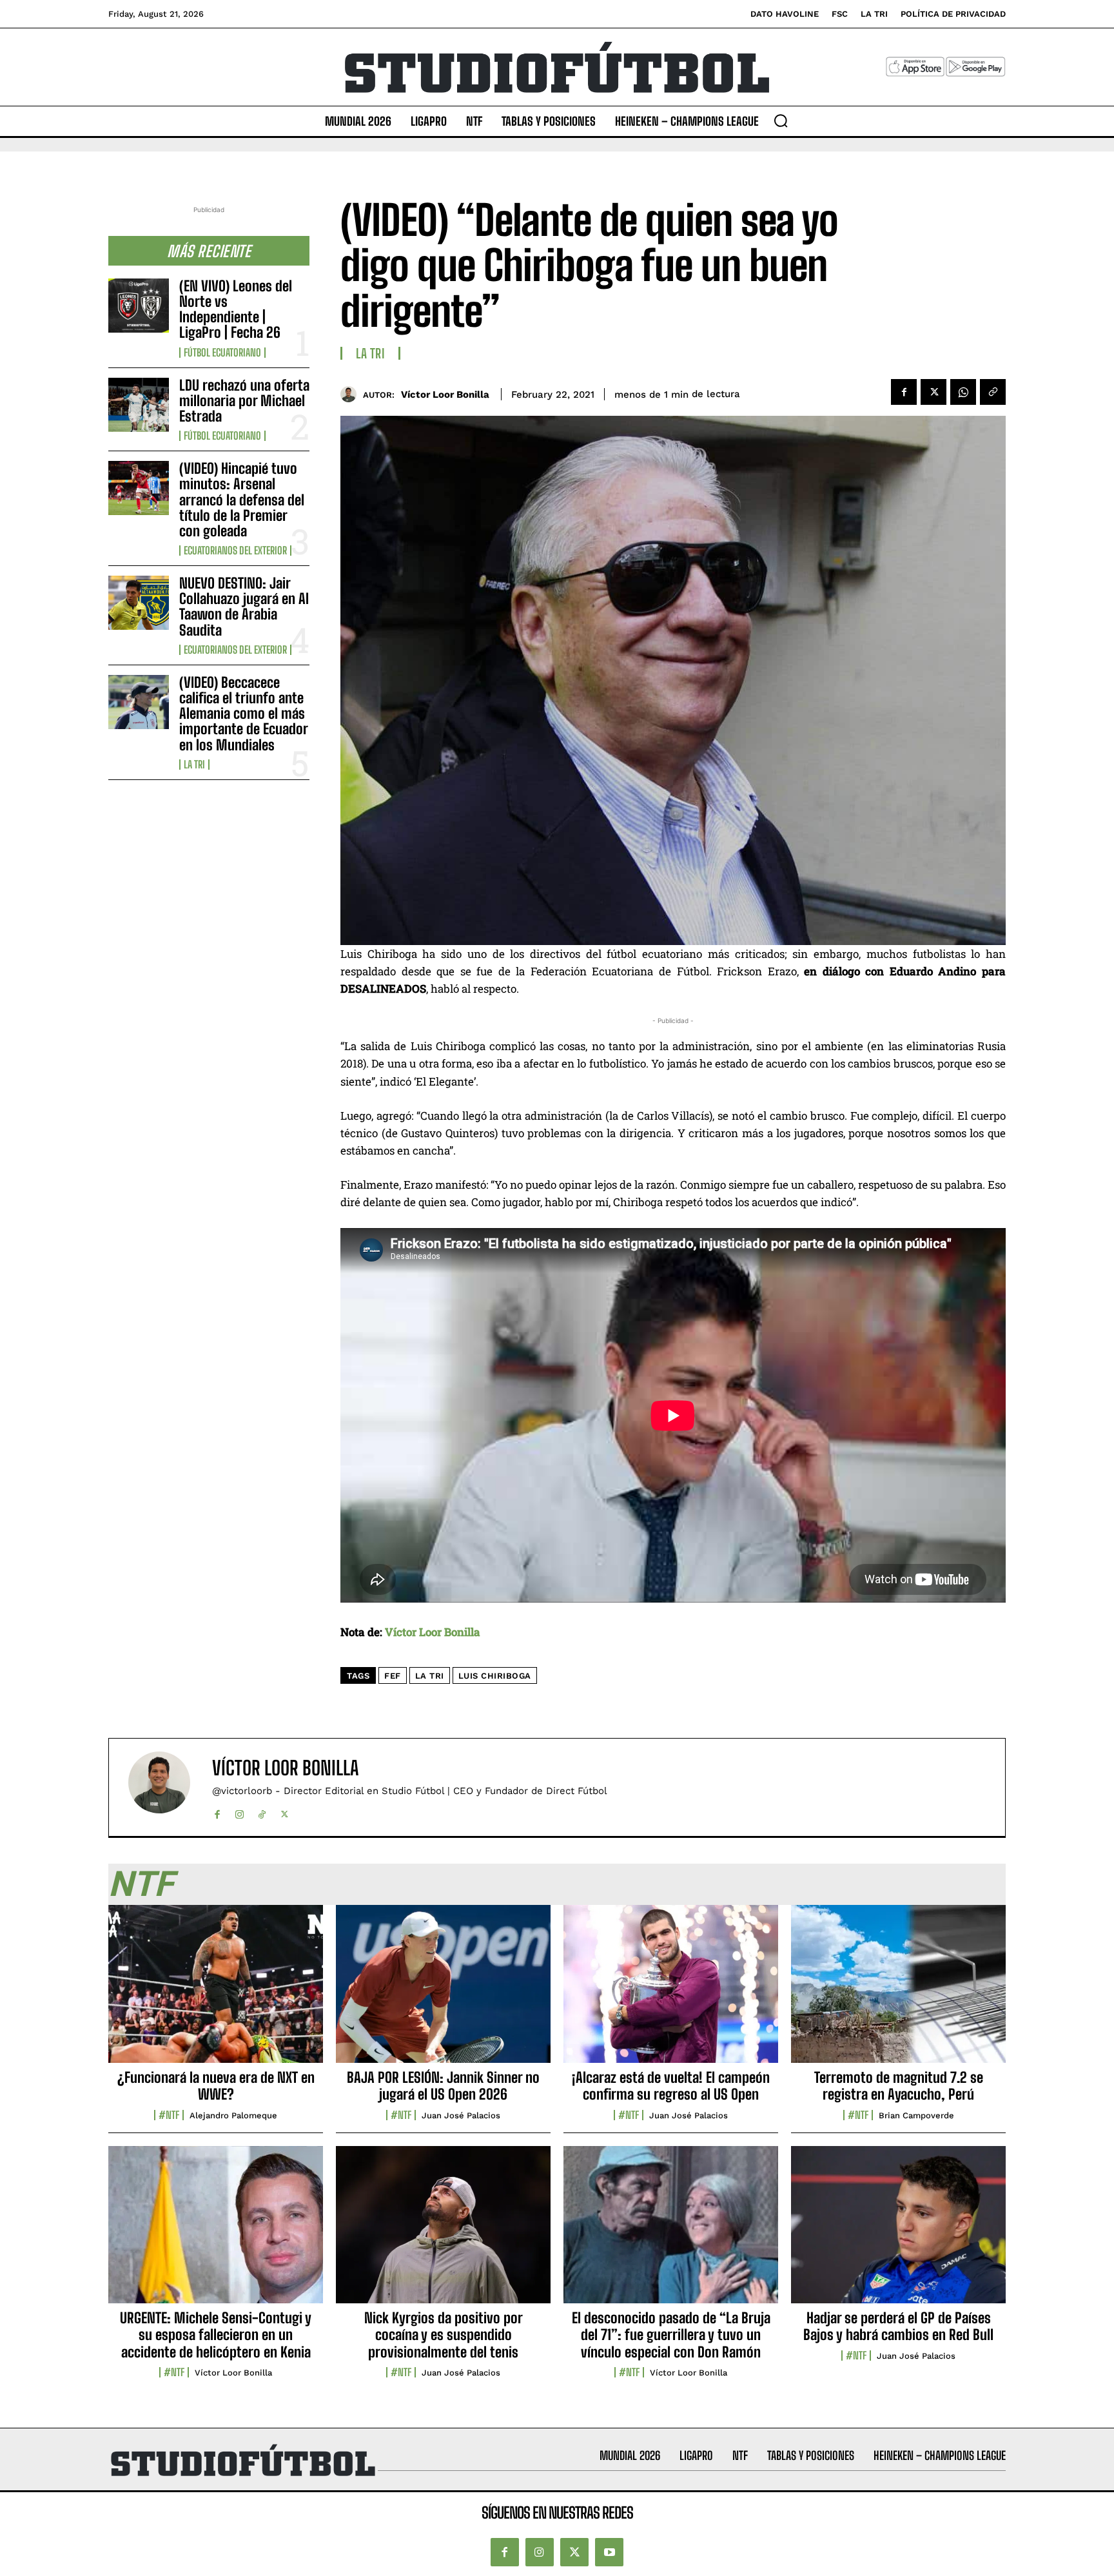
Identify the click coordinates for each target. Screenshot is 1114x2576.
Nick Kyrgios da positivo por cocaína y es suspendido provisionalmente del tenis (444, 2335)
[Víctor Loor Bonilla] (352, 394)
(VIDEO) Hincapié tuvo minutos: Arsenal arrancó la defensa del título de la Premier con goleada (242, 500)
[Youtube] (609, 2552)
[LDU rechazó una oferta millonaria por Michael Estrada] (139, 405)
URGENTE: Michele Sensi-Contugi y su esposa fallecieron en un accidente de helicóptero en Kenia (216, 2335)
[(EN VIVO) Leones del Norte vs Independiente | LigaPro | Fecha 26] (139, 306)
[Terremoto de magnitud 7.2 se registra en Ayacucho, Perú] (898, 1991)
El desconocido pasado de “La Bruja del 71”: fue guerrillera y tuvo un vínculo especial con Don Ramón (671, 2335)
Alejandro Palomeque (233, 2115)
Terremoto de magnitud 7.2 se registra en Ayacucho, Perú (899, 2086)
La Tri (430, 1676)
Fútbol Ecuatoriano (222, 353)
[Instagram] (239, 1812)
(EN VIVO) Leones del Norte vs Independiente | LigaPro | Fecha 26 (236, 309)
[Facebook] (904, 392)
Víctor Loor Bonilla (445, 395)
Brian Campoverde (916, 2115)
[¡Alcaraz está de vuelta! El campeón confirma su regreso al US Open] (671, 1991)
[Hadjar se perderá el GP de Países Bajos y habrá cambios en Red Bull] (898, 2232)
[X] (933, 392)
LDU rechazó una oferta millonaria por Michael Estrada (244, 401)
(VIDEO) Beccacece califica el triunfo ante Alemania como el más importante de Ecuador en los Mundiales (244, 714)
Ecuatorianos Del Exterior (235, 551)
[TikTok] (262, 1812)
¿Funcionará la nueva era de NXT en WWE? (216, 2086)
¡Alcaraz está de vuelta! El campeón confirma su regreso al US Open (671, 2086)
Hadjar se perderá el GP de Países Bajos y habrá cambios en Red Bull (898, 2326)
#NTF (169, 2115)
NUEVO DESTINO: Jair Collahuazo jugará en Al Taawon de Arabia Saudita (244, 607)
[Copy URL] (993, 392)
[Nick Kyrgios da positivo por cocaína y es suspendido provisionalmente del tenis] (443, 2232)
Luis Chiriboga (495, 1676)
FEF (393, 1676)
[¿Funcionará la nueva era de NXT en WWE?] (216, 1991)
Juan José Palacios (461, 2115)
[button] (781, 121)
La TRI (194, 765)
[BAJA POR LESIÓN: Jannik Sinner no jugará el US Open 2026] (443, 1991)
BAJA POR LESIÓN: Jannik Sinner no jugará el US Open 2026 (443, 2086)
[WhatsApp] (963, 392)
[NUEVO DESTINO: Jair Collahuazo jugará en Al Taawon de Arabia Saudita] (139, 603)
